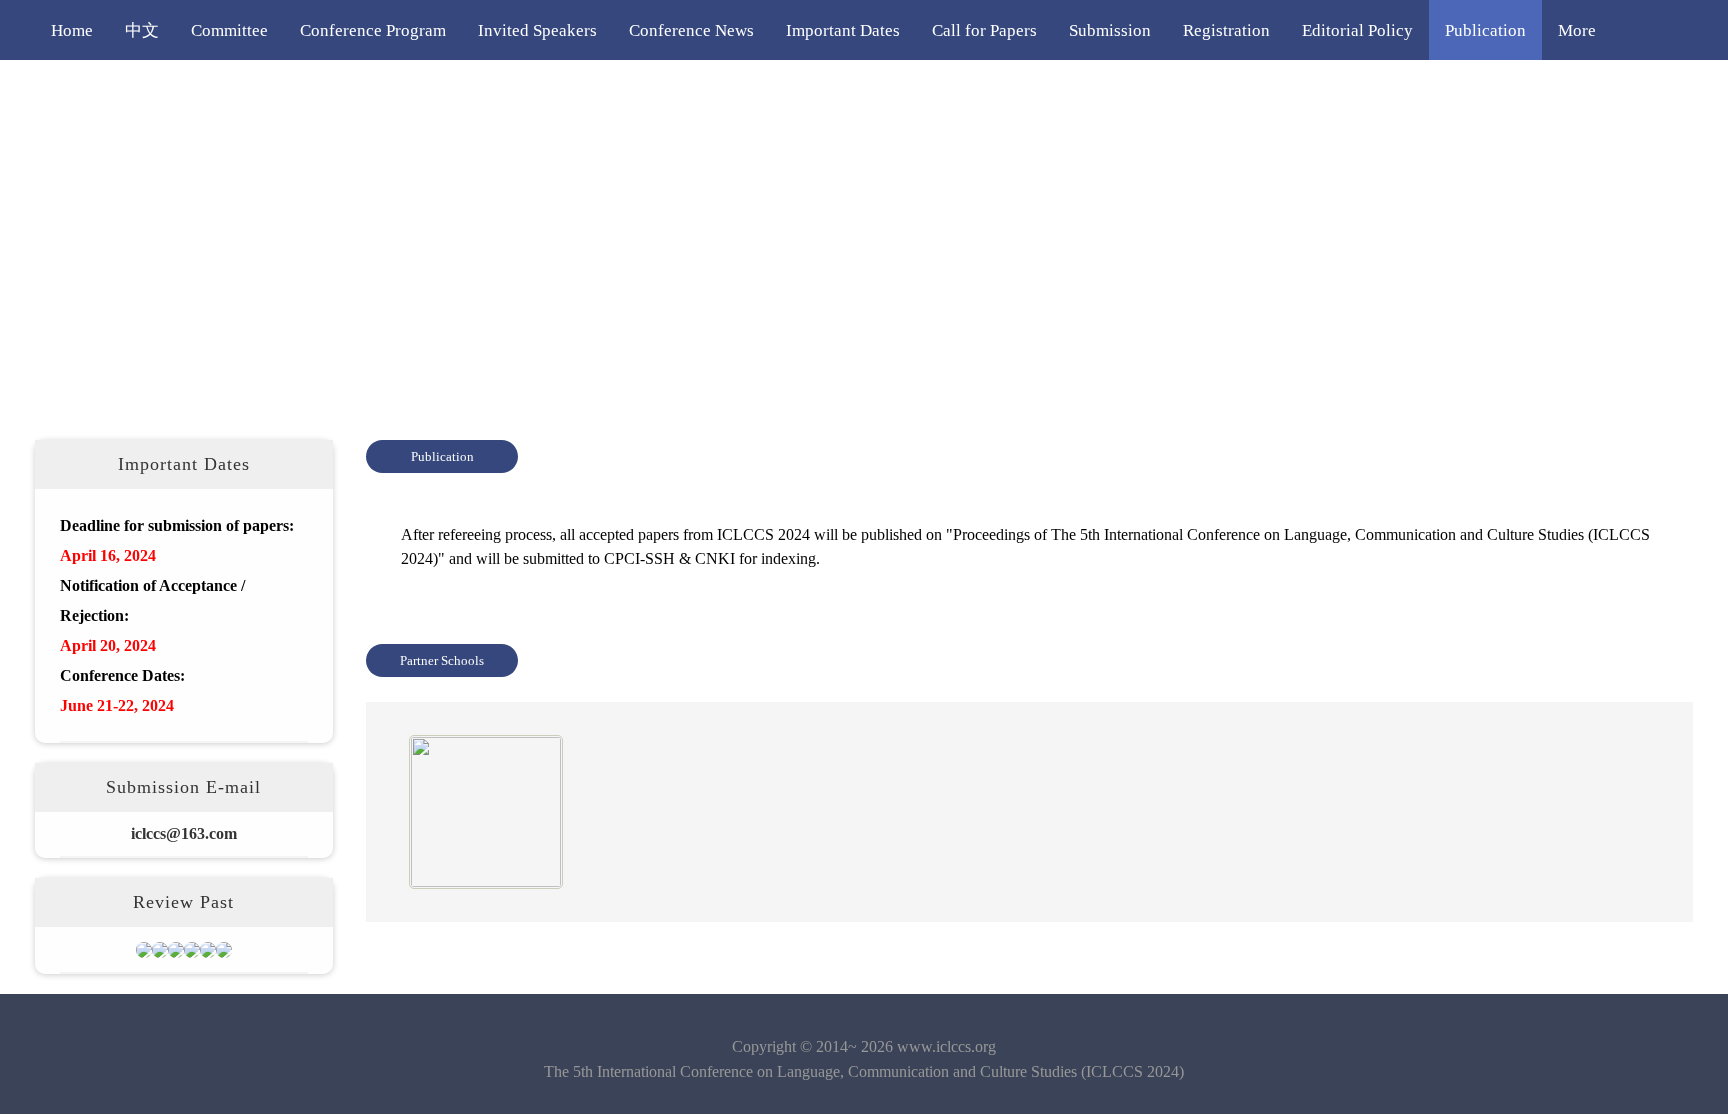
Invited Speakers (537, 30)
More (1577, 30)
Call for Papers (984, 30)
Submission (1110, 30)
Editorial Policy (1357, 30)
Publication (1485, 30)
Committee (229, 30)
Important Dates (843, 30)
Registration (1226, 30)
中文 (142, 30)
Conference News (691, 30)
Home (72, 30)
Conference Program (373, 30)
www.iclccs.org (946, 1046)
